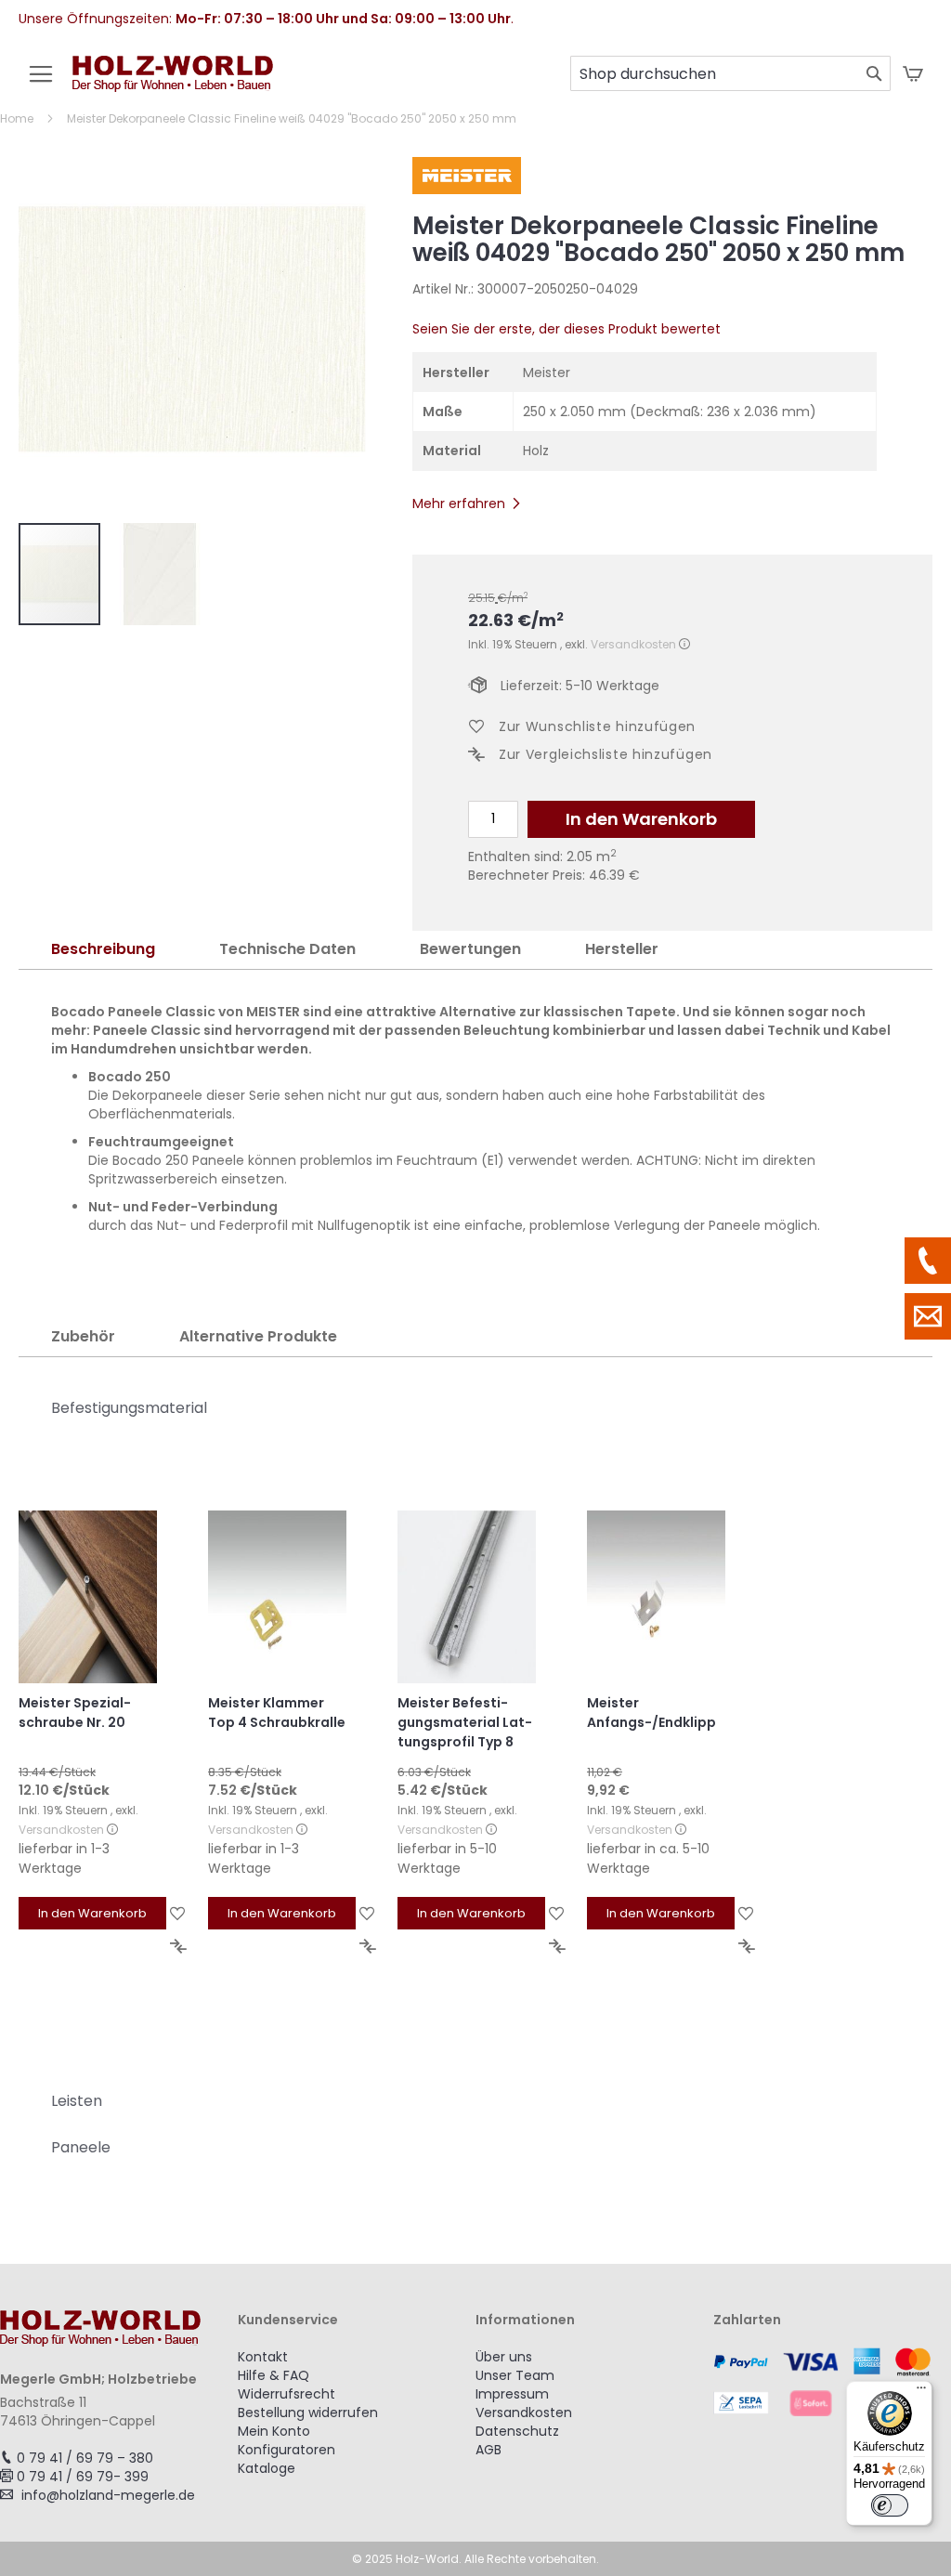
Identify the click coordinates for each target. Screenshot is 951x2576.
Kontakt (263, 2357)
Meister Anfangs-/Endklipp (651, 1713)
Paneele (81, 2147)
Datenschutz (517, 2431)
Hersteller (622, 949)
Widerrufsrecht (287, 2394)
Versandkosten (633, 644)
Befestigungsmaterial (129, 1408)
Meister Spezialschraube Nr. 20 (75, 1713)
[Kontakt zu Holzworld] (928, 1316)
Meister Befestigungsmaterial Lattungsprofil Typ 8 (465, 1722)
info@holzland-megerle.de (108, 2495)
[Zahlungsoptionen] (832, 2382)
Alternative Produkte (258, 1336)
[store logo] (173, 83)
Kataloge (267, 2468)
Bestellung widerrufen (308, 2413)
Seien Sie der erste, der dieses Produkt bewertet (567, 329)
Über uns (504, 2357)
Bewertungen (470, 949)
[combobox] (730, 73)
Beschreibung (103, 949)
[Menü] (921, 2392)
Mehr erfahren (459, 503)
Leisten (77, 2101)
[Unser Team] (928, 1261)
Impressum (512, 2394)
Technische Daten (287, 949)
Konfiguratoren (287, 2450)
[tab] (103, 950)
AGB (489, 2450)
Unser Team (515, 2375)
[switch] (890, 2505)
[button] (160, 574)
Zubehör (83, 1336)
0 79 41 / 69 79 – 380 (85, 2458)
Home (17, 118)
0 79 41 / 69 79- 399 (83, 2477)
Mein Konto (274, 2431)
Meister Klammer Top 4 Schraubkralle (277, 1713)
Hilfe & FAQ (274, 2375)
